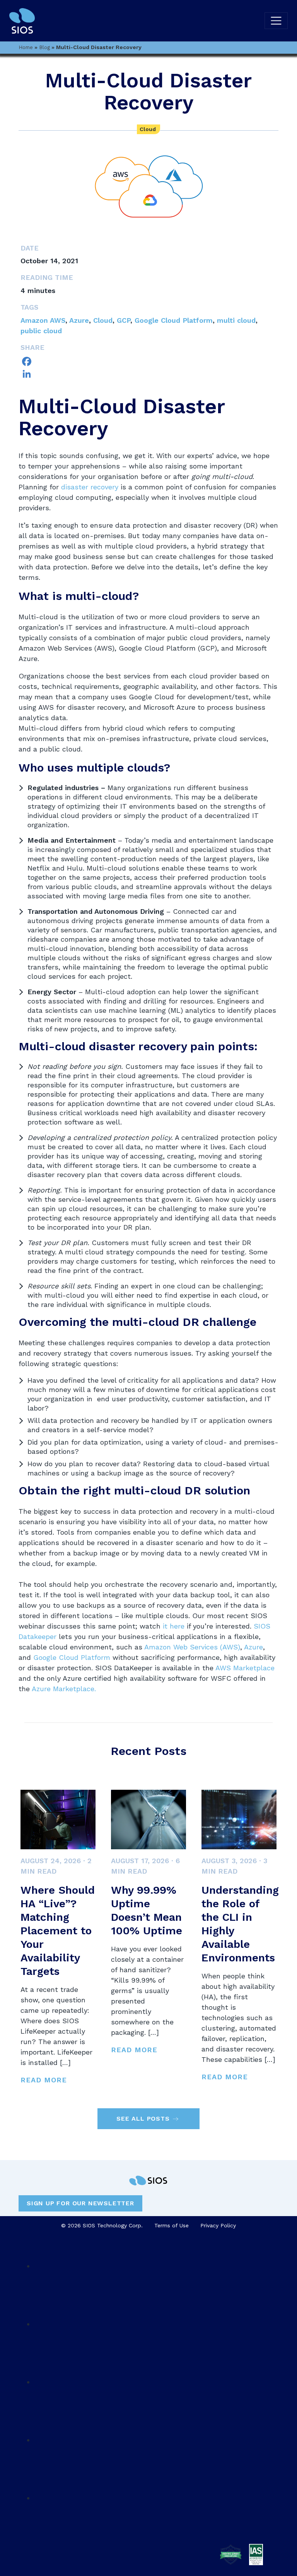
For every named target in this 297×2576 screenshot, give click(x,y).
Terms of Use (172, 2225)
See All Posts (143, 2119)
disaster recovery (90, 487)
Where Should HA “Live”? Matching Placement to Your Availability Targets (58, 1931)
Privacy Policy (218, 2225)
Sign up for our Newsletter (80, 2203)
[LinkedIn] (148, 374)
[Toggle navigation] (276, 21)
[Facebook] (148, 361)
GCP (124, 320)
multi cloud (236, 320)
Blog (44, 47)
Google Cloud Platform (174, 320)
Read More (44, 2080)
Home (26, 47)
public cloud (41, 331)
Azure (79, 320)
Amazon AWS (43, 320)
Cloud (148, 129)
